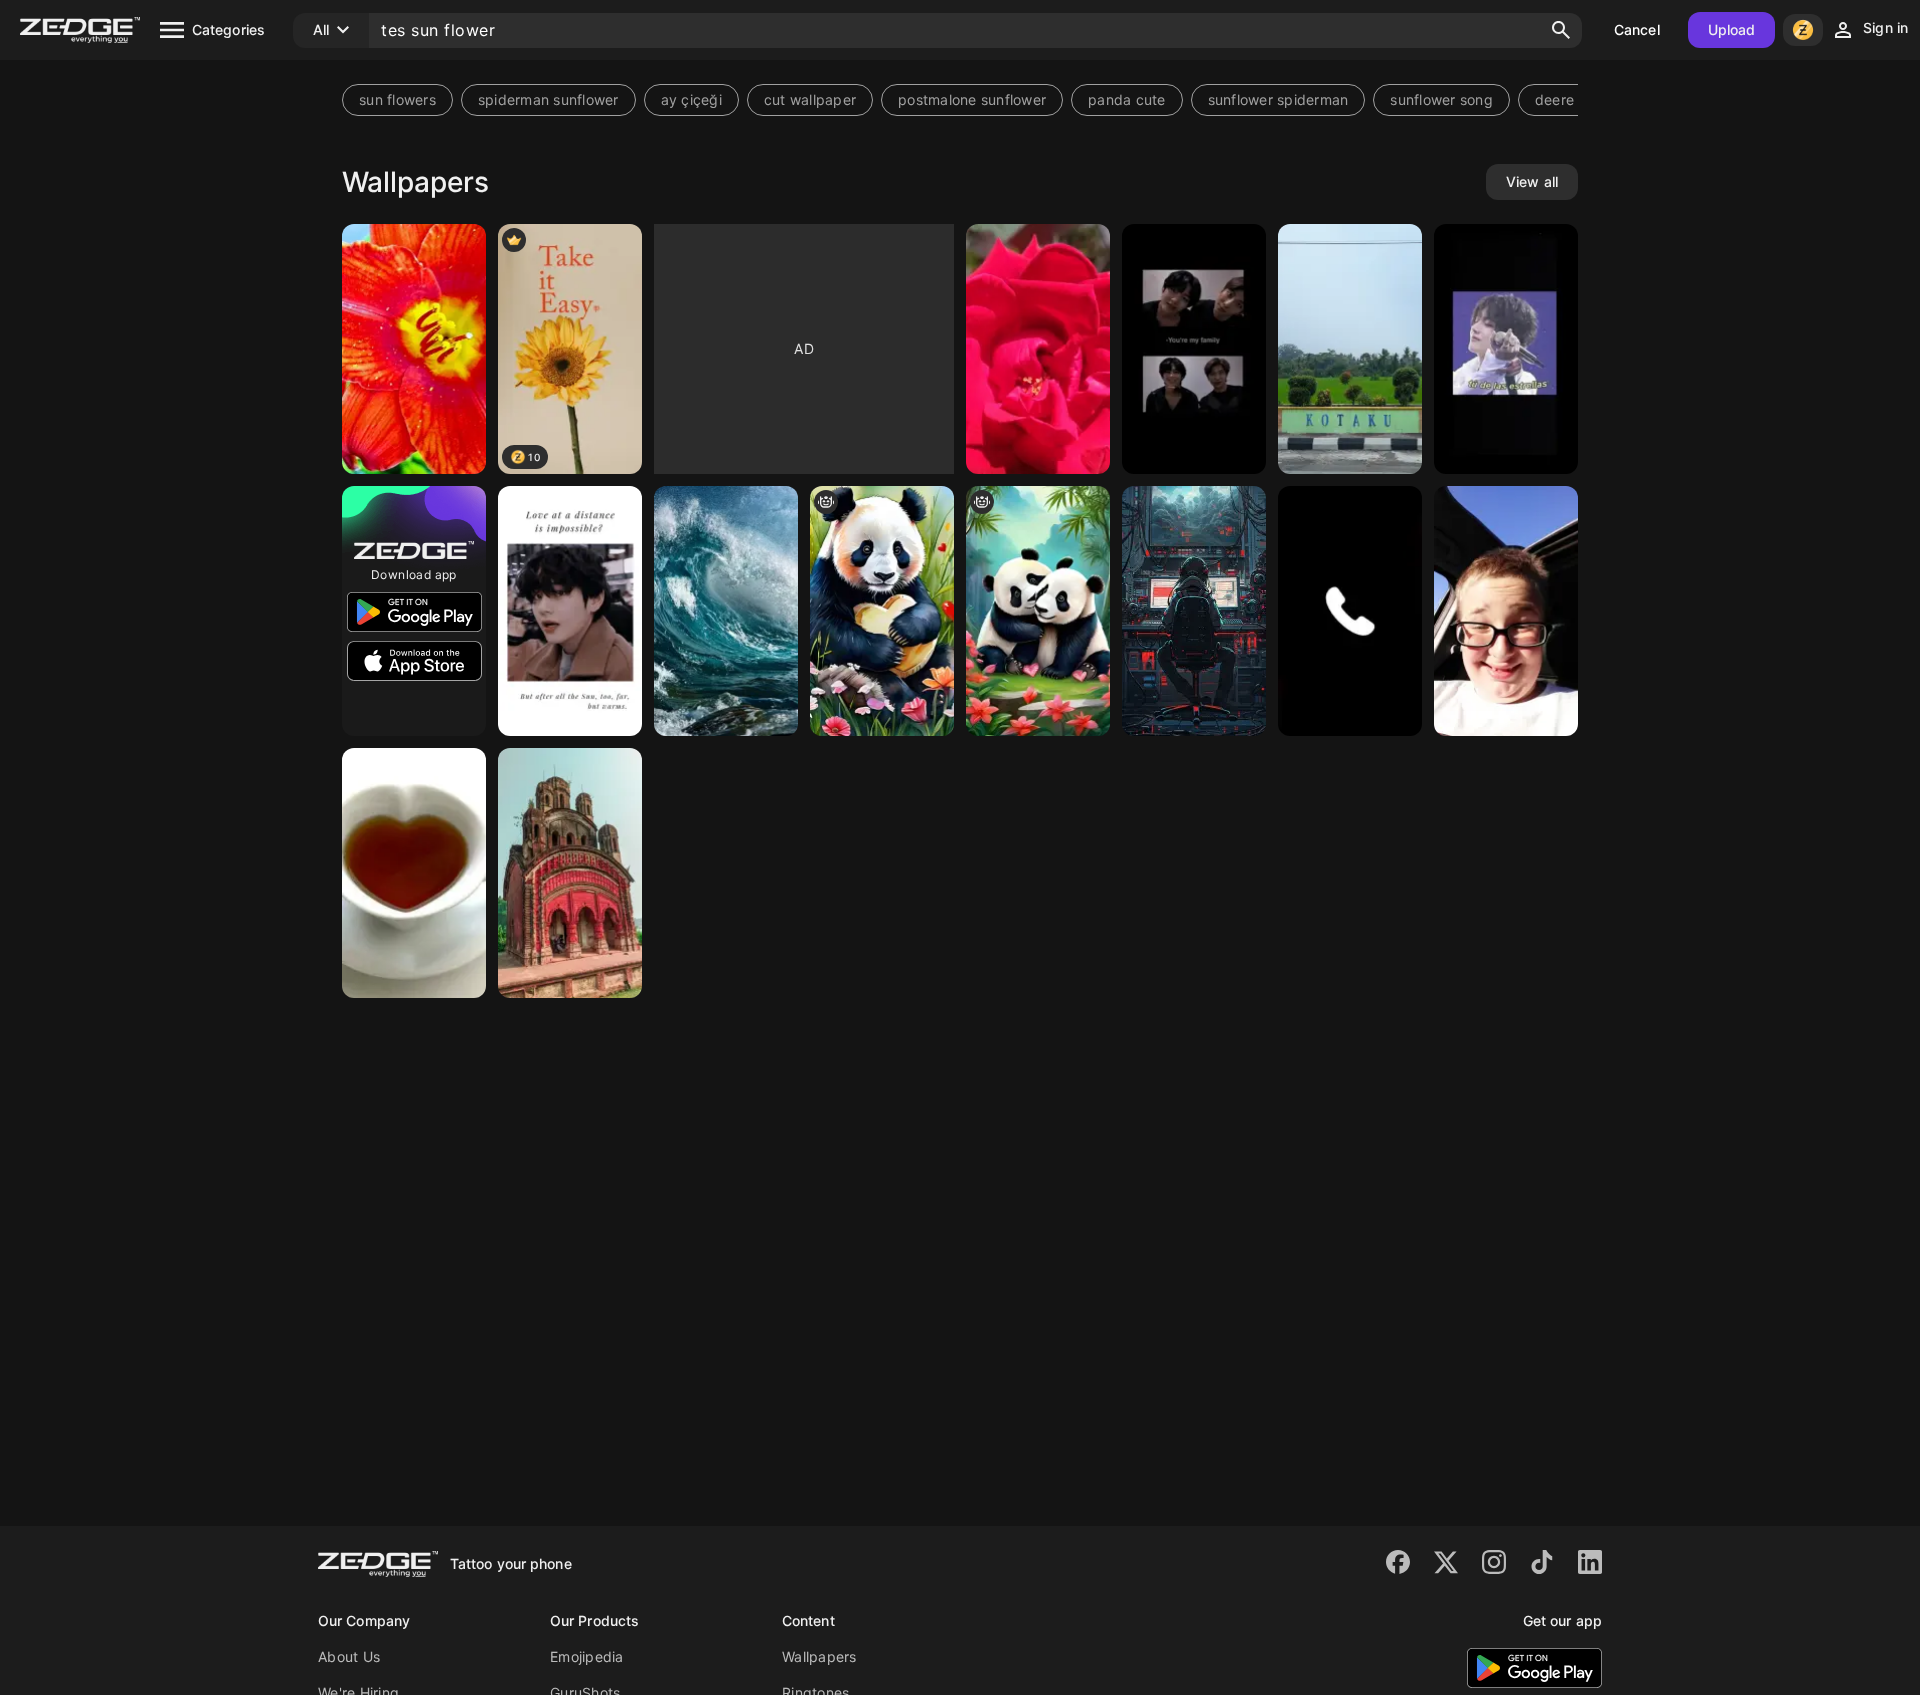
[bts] (1194, 349)
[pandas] (1038, 611)
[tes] (1350, 349)
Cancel (1637, 29)
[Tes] (1194, 611)
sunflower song (1441, 99)
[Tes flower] (414, 349)
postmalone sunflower (972, 99)
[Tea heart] (414, 873)
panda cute (1127, 99)
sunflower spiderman (1278, 99)
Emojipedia (587, 1656)
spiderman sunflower (548, 99)
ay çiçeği (691, 99)
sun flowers (397, 99)
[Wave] (726, 611)
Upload (1732, 29)
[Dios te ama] (1038, 349)
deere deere (1576, 99)
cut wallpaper (810, 99)
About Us (349, 1656)
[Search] (1561, 30)
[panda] (882, 611)
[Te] (1506, 349)
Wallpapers (819, 1656)
